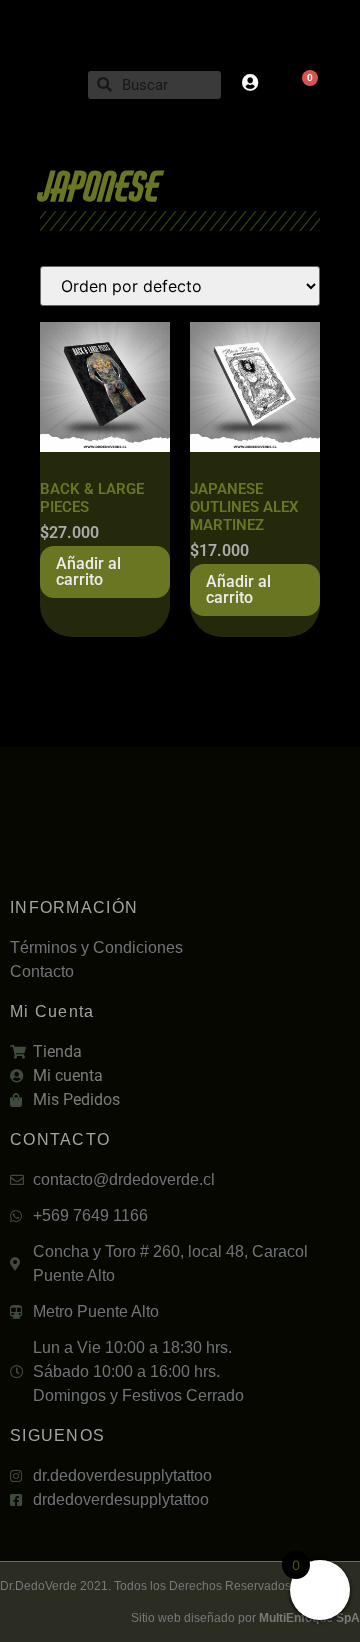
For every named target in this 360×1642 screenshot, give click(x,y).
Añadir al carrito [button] (88, 571)
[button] (44, 84)
